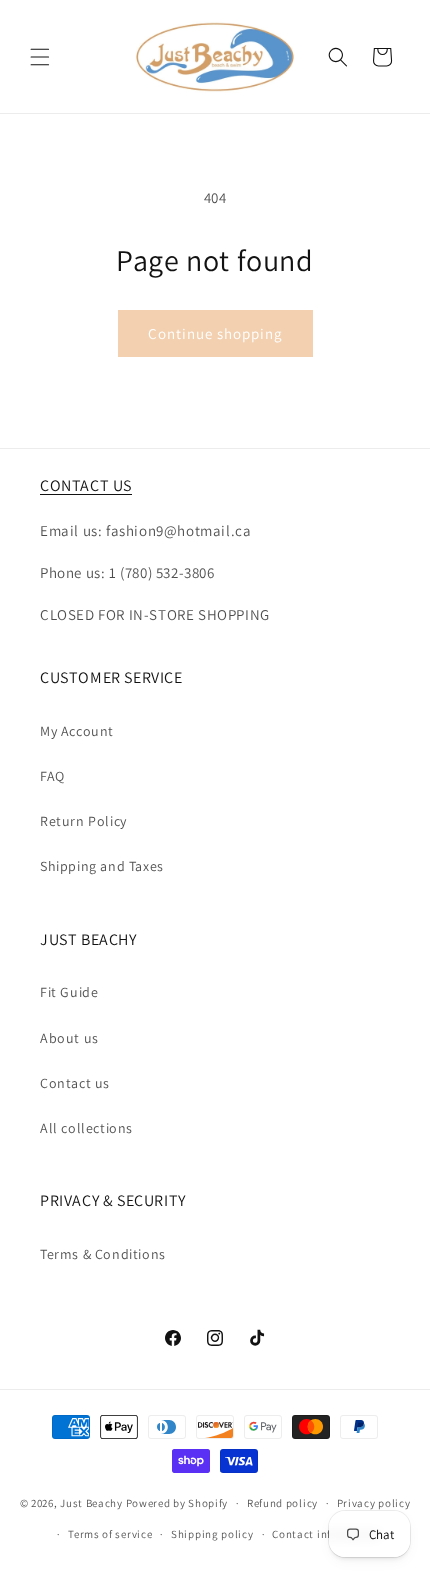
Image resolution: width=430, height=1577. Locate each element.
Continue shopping (215, 333)
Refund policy (282, 1503)
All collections (86, 1128)
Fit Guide (69, 992)
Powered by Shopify (177, 1503)
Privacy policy (374, 1503)
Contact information (326, 1534)
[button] (40, 57)
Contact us (75, 1083)
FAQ (52, 776)
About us (69, 1038)
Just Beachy (92, 1503)
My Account (77, 731)
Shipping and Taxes (102, 866)
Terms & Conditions (103, 1254)
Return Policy (83, 821)
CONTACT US (86, 485)
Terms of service (110, 1534)
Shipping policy (212, 1534)
